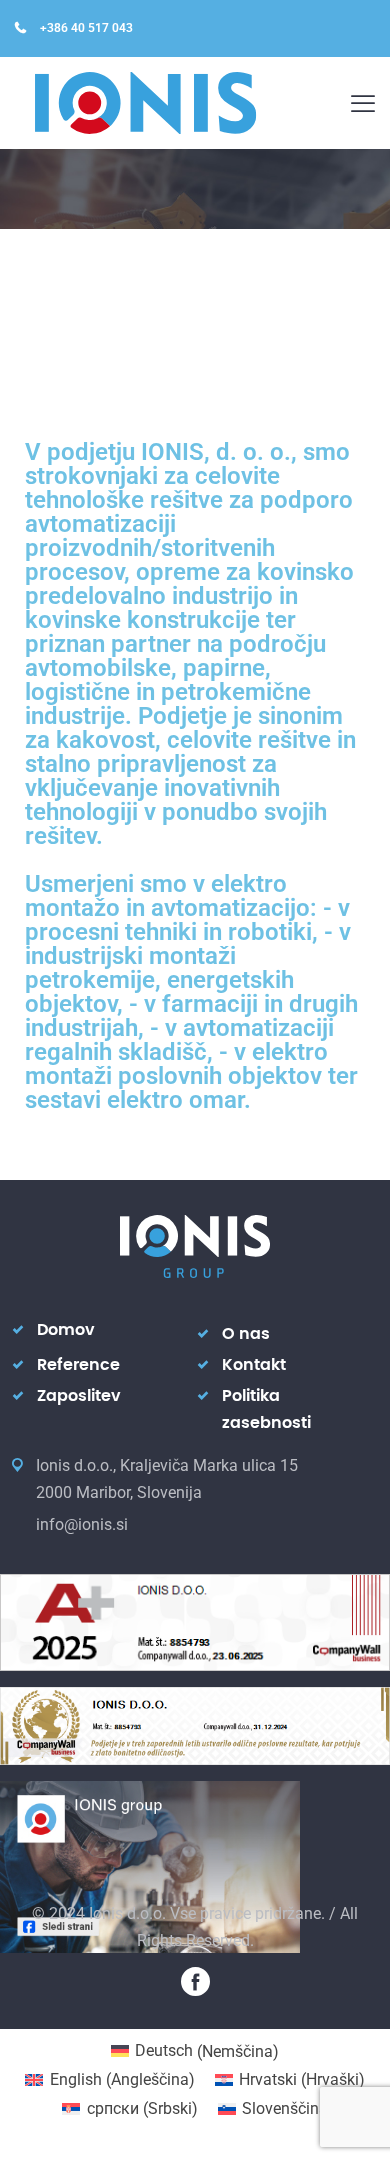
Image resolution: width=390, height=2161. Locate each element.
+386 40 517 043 (86, 28)
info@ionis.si (82, 1524)
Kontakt (254, 1365)
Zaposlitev (79, 1396)
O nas (246, 1334)
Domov (66, 1330)
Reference (78, 1365)
